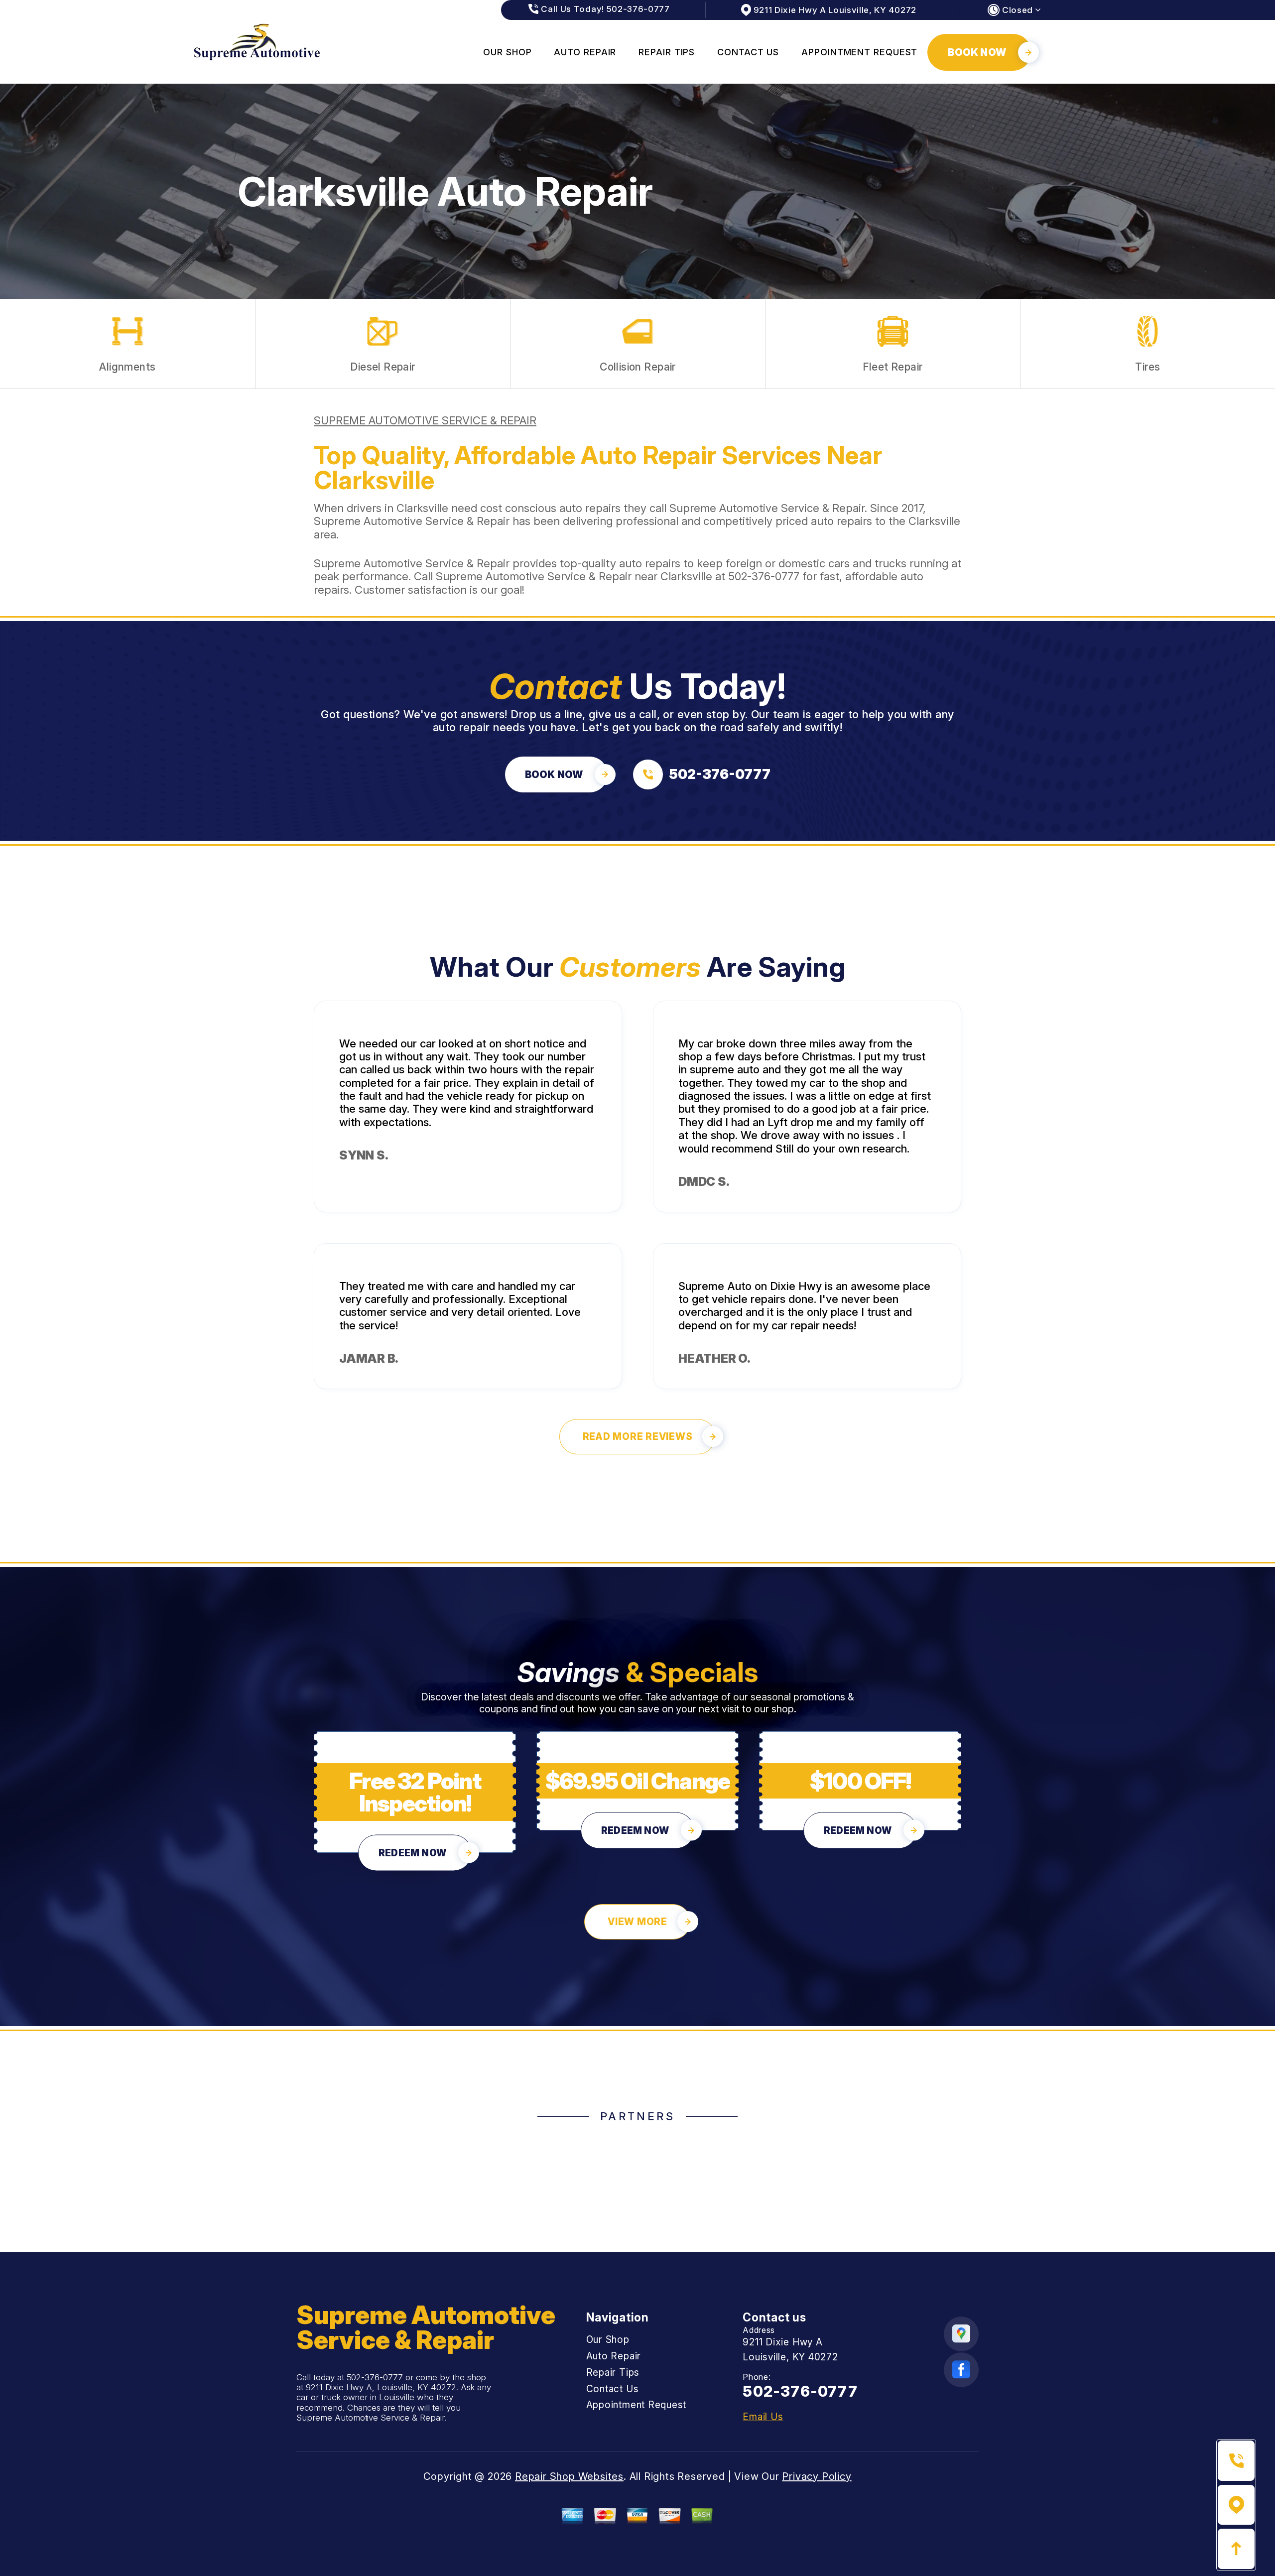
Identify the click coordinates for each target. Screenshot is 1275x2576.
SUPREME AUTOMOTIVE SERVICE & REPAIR (425, 420)
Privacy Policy (817, 2476)
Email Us (763, 2417)
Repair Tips (667, 52)
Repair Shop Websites (569, 2476)
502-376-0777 (764, 576)
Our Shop (507, 52)
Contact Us (748, 52)
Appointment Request (859, 52)
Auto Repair (585, 52)
